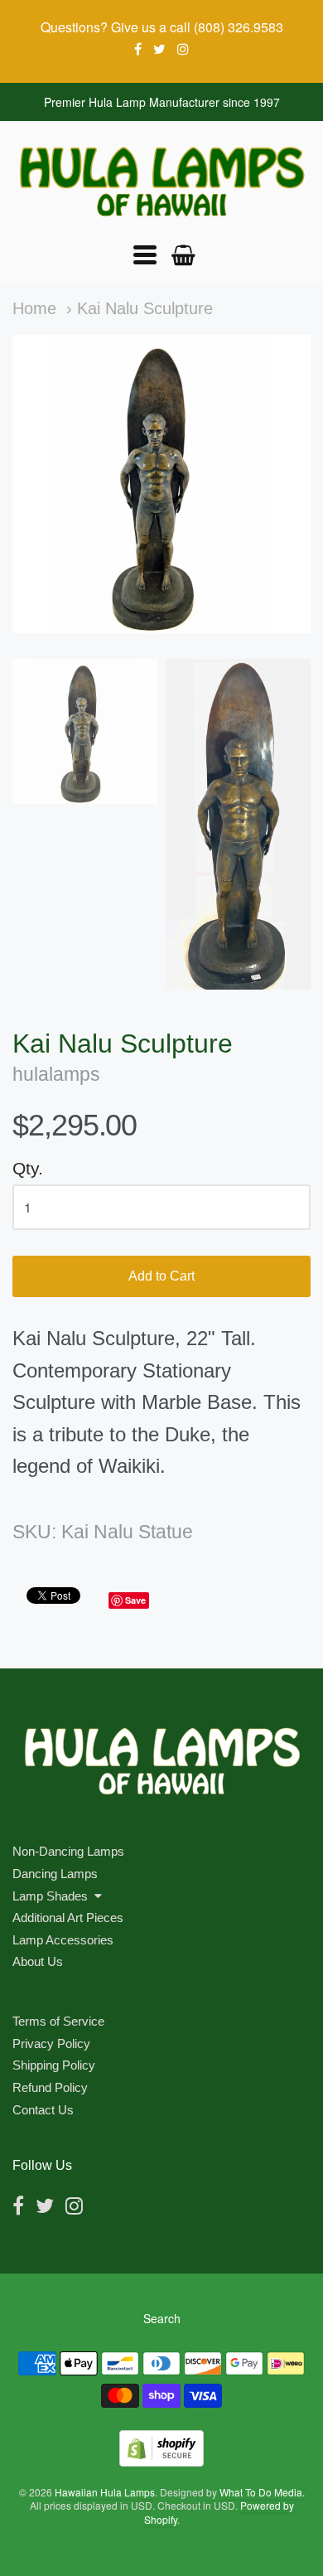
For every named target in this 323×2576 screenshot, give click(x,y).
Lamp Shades (50, 1896)
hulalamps (56, 1075)
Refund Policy (50, 2087)
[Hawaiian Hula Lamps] (161, 182)
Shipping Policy (54, 2065)
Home (34, 308)
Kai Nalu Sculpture (145, 308)
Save (135, 1600)
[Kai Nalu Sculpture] (85, 731)
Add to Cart (161, 1276)
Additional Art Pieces (68, 1917)
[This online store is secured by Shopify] (161, 2461)
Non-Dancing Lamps (68, 1851)
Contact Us (43, 2110)
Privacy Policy (51, 2043)
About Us (38, 1961)
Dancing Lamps (55, 1874)
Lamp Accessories (63, 1940)
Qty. (28, 1168)
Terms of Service (58, 2021)
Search (162, 2318)
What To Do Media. (262, 2492)
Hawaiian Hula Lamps (105, 2492)
